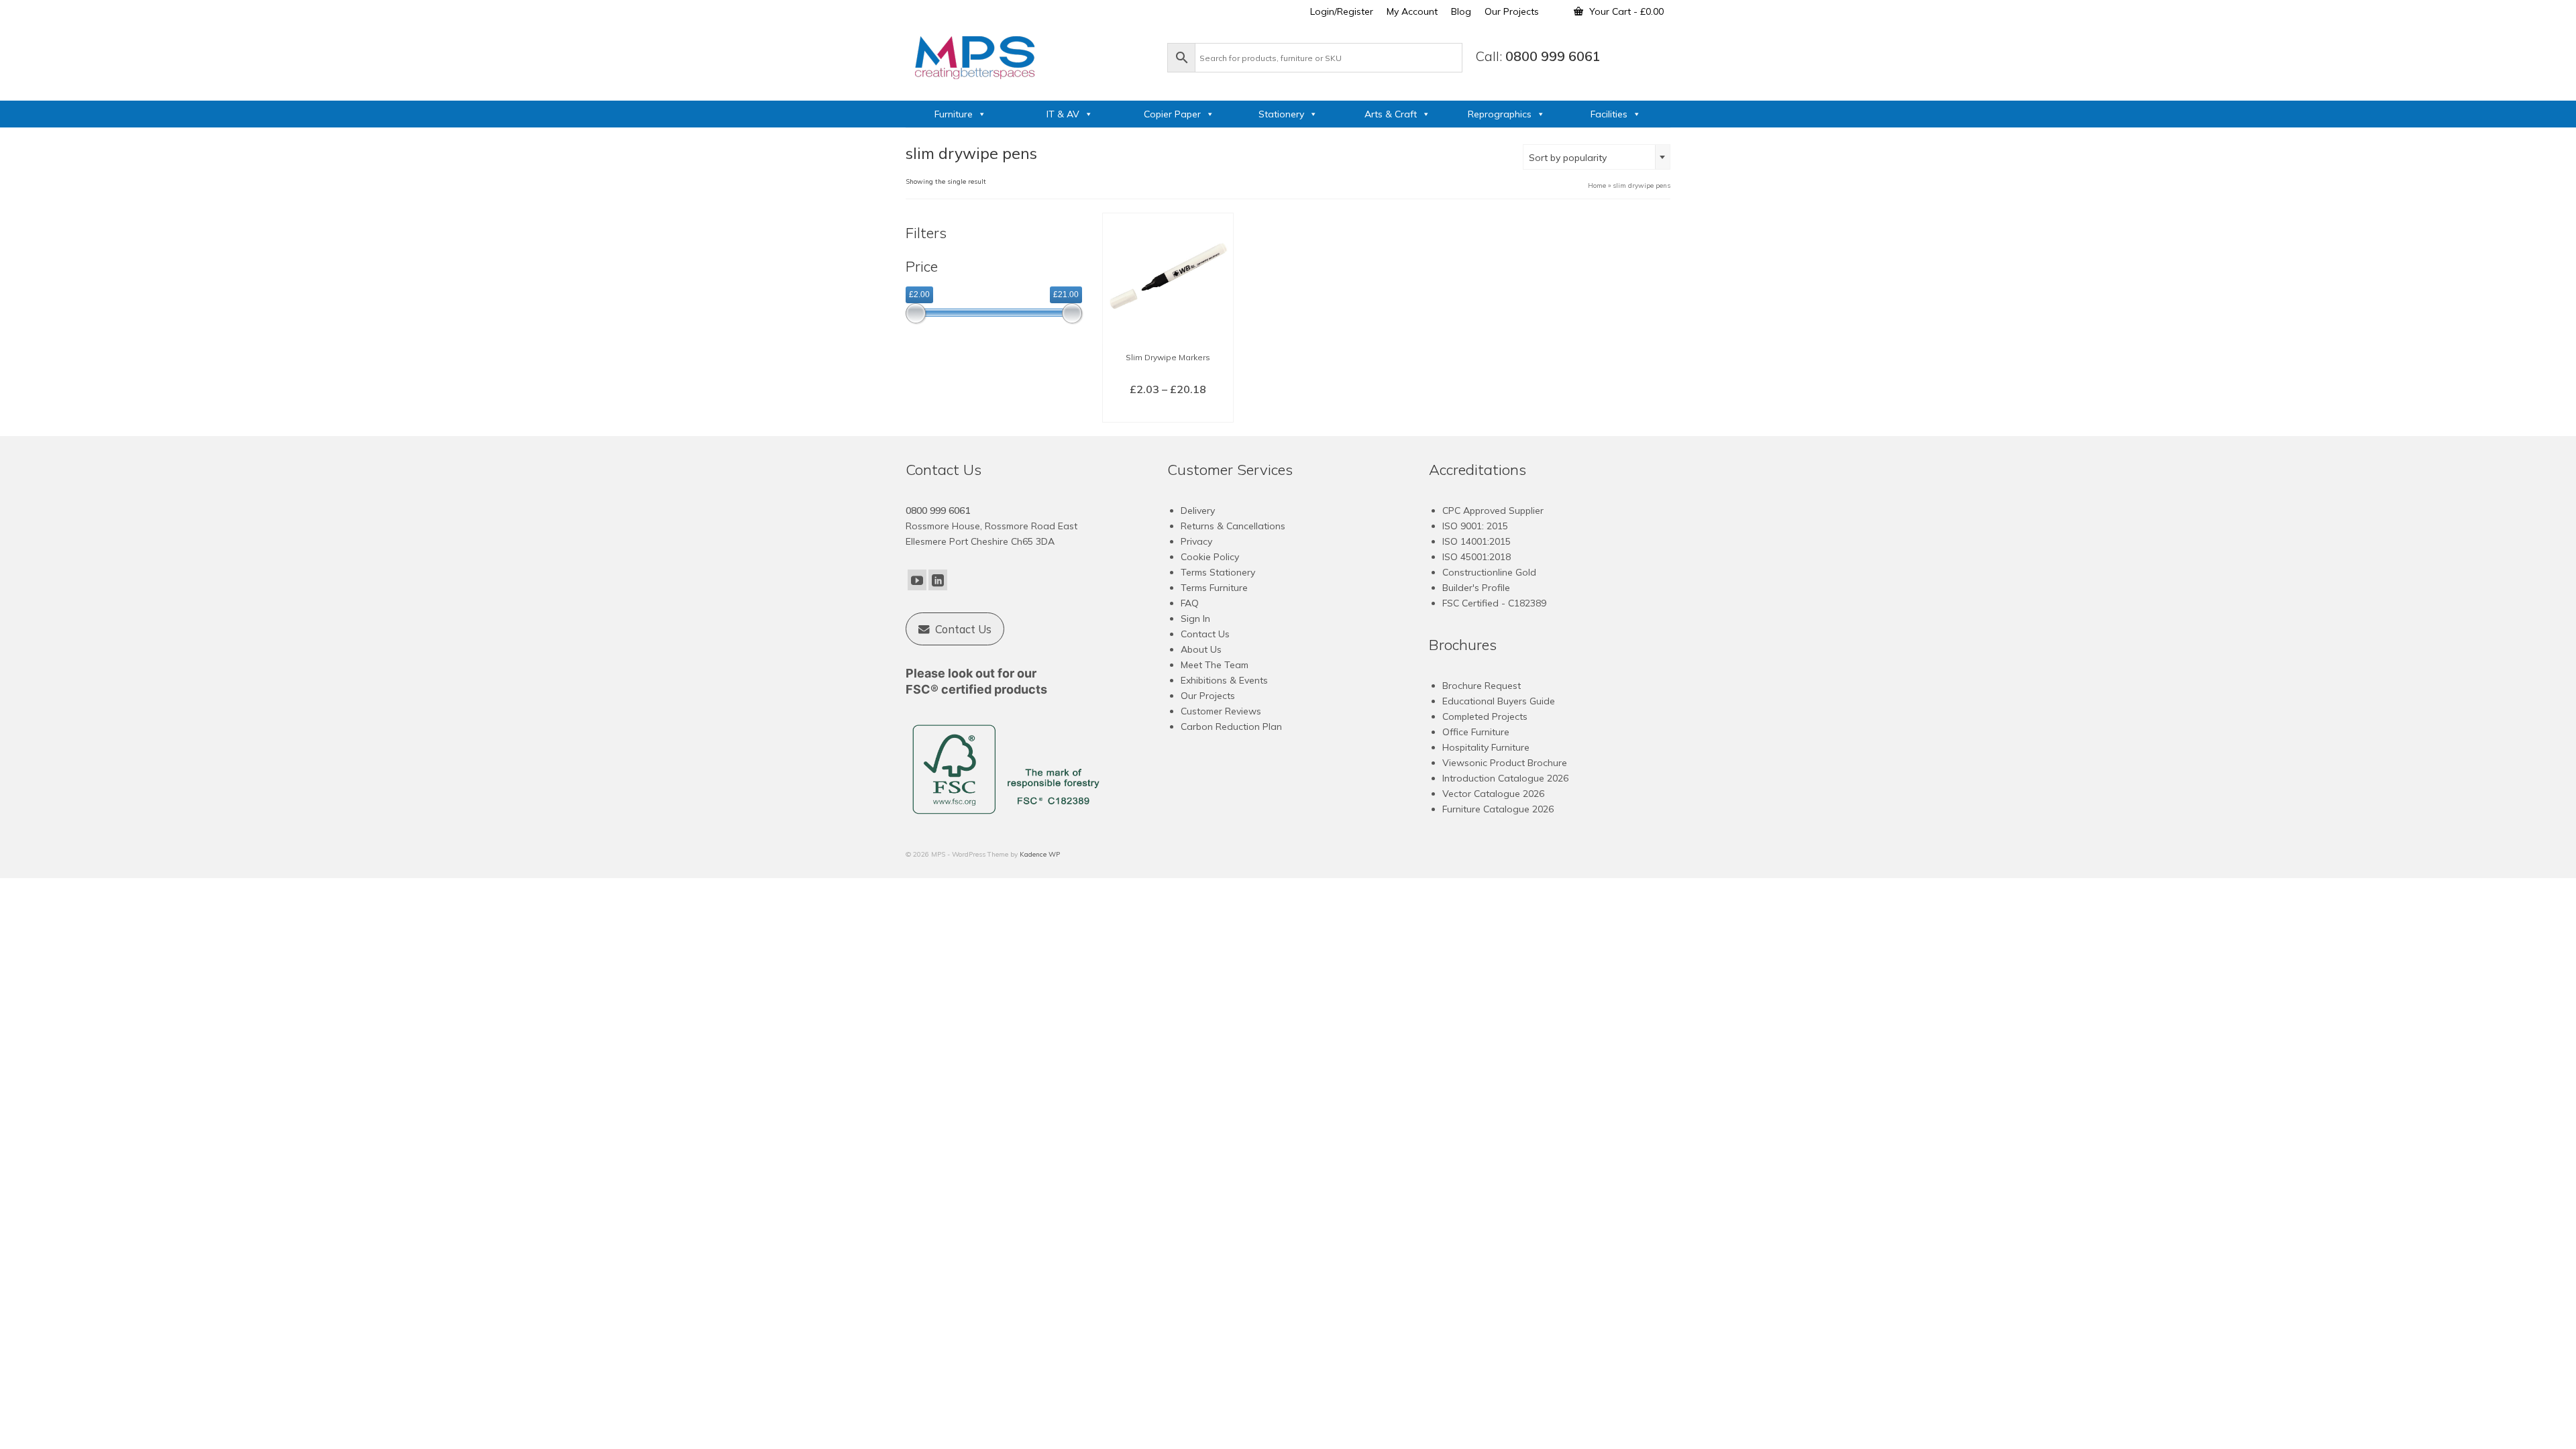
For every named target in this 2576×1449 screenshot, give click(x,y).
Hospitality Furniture (1486, 747)
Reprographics (1500, 114)
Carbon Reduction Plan (1231, 727)
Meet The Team (1215, 665)
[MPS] (1030, 55)
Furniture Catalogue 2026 (1498, 809)
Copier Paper (1172, 114)
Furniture (954, 114)
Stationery (1281, 114)
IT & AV (1063, 114)
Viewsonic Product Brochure (1505, 763)
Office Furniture (1476, 732)
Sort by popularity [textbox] (1568, 158)
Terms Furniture (1214, 588)
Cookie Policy (1210, 557)
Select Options (1168, 411)
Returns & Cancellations (1233, 526)
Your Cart (1625, 11)
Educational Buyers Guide (1499, 701)
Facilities (1609, 114)
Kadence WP (1040, 854)
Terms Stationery (1218, 572)
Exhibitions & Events (1224, 680)
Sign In (1195, 619)
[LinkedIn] (938, 580)
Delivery (1198, 511)
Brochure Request (1482, 686)
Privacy (1196, 541)
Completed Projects (1485, 716)
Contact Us (1205, 634)
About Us (1201, 649)
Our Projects (1208, 696)
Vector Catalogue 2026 (1493, 794)
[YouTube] (917, 580)
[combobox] (1597, 157)
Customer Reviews (1221, 711)
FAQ (1190, 603)
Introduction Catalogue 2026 (1505, 778)
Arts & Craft (1391, 114)
